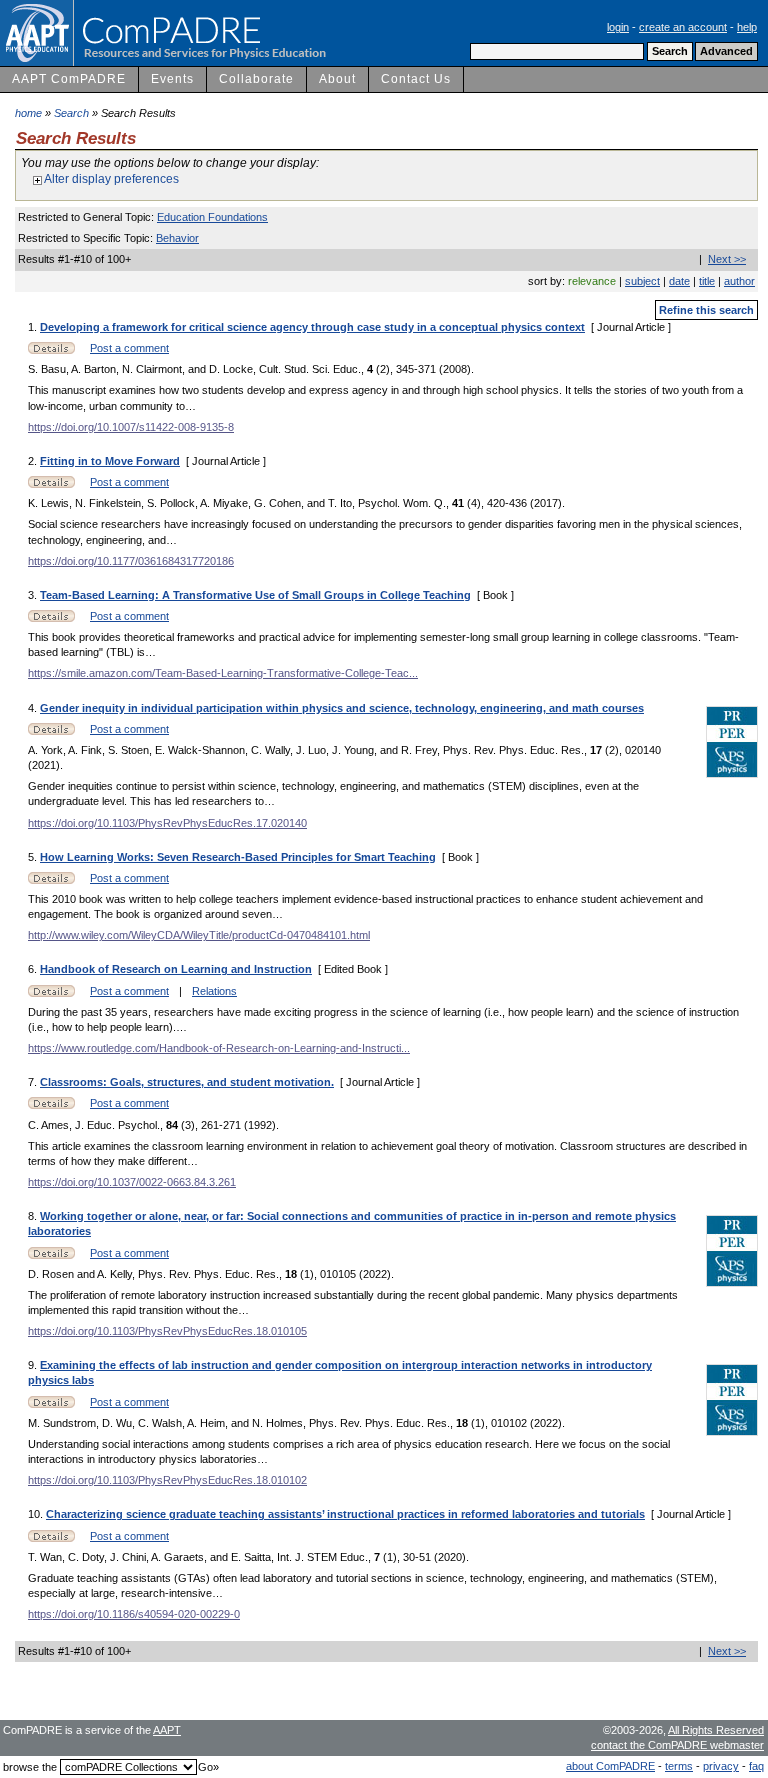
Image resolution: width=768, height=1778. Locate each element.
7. (34, 1082)
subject (642, 281)
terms (679, 1766)
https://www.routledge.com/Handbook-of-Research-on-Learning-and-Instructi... (219, 1048)
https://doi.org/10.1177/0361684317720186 (131, 561)
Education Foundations (212, 217)
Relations (214, 991)
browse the (30, 1767)
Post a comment (129, 348)
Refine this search (706, 310)
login (618, 27)
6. (34, 969)
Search (71, 113)
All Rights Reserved (716, 1730)
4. (34, 708)
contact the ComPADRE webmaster (677, 1745)
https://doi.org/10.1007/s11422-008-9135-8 (131, 427)
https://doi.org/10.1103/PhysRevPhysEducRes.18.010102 (167, 1480)
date (679, 281)
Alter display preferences (110, 179)
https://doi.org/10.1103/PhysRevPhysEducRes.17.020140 (167, 823)
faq (756, 1766)
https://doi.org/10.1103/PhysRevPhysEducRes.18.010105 (167, 1331)
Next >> (727, 259)
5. (34, 857)
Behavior (177, 238)
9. (34, 1365)
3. (34, 595)
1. (34, 327)
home (28, 113)
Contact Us (416, 79)
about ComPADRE (610, 1766)
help (747, 27)
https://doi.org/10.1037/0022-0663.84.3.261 (132, 1182)
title (707, 281)
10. (37, 1514)
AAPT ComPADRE (69, 79)
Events (172, 79)
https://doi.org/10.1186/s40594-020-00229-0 (134, 1614)
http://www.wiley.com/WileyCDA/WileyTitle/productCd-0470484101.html (199, 935)
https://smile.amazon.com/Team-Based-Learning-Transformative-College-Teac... (223, 673)
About (337, 79)
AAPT (167, 1730)
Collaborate (256, 79)
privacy (721, 1766)
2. (34, 461)
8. (34, 1216)
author (739, 281)
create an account (683, 27)
